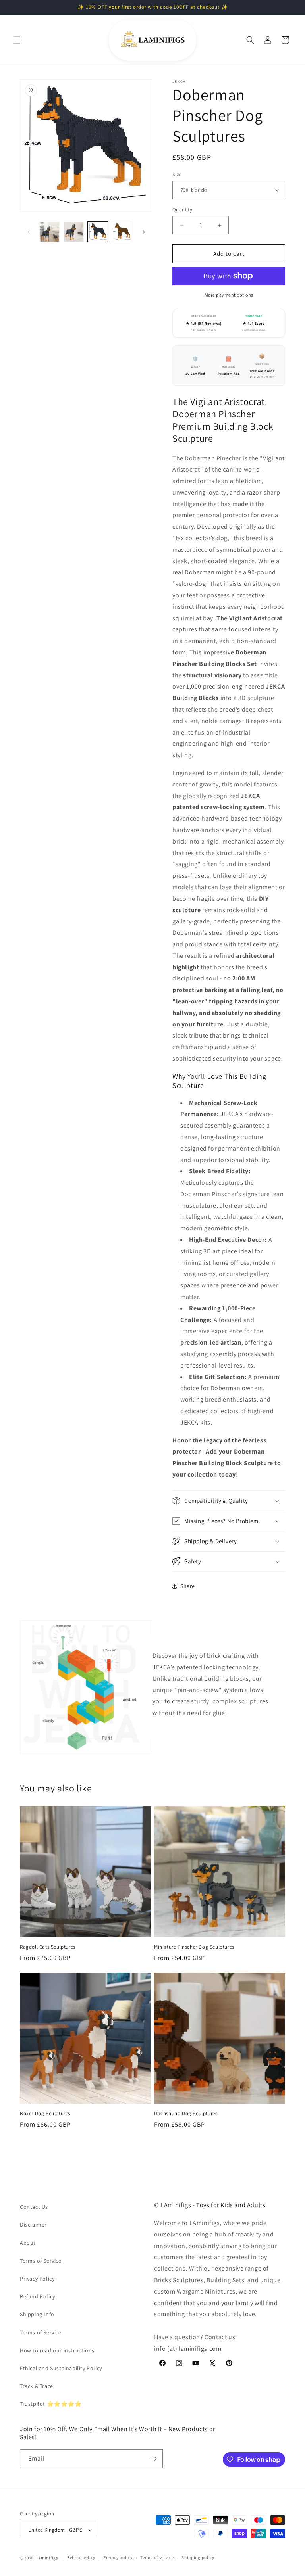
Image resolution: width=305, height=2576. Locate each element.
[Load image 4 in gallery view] (122, 232)
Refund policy (81, 2557)
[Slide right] (144, 232)
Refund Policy (38, 2296)
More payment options (229, 295)
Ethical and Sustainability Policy (61, 2368)
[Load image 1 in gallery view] (49, 232)
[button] (17, 40)
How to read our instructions (57, 2350)
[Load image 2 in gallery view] (74, 232)
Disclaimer (33, 2225)
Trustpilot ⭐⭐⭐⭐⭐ (51, 2404)
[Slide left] (29, 232)
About (28, 2243)
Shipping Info (37, 2314)
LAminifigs (47, 2558)
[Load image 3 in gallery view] (98, 232)
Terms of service (157, 2557)
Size (177, 174)
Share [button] (188, 1586)
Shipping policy (198, 2557)
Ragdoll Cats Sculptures (48, 1947)
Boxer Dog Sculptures (45, 2114)
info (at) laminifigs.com (188, 2349)
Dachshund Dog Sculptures (186, 2114)
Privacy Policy (37, 2279)
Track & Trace (37, 2386)
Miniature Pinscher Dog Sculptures (194, 1947)
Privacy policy (118, 2557)
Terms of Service (41, 2261)
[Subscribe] (154, 2459)
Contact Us (34, 2207)
